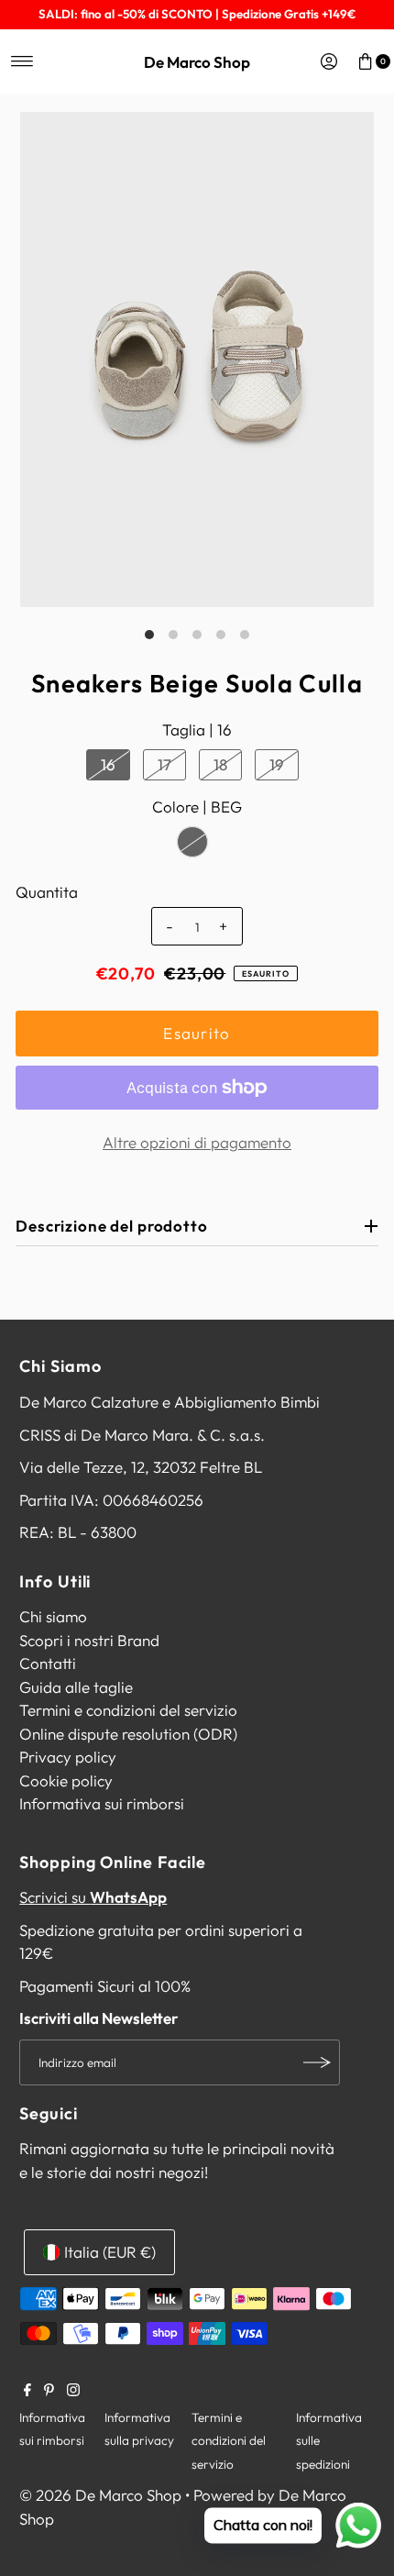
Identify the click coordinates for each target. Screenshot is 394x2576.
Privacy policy (68, 1757)
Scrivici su (93, 1897)
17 (164, 764)
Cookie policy (66, 1780)
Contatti (48, 1663)
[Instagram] (73, 2391)
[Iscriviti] (317, 2062)
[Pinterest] (49, 2391)
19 (277, 764)
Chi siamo (53, 1616)
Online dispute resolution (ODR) (128, 1734)
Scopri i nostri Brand (89, 1640)
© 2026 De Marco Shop (100, 2495)
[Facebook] (27, 2391)
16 (108, 764)
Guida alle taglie (76, 1687)
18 (220, 764)
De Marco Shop (197, 62)
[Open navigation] (22, 61)
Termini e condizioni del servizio (128, 1710)
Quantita (47, 892)
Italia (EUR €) (110, 2252)
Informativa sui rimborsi (102, 1803)
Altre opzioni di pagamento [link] (197, 1142)
